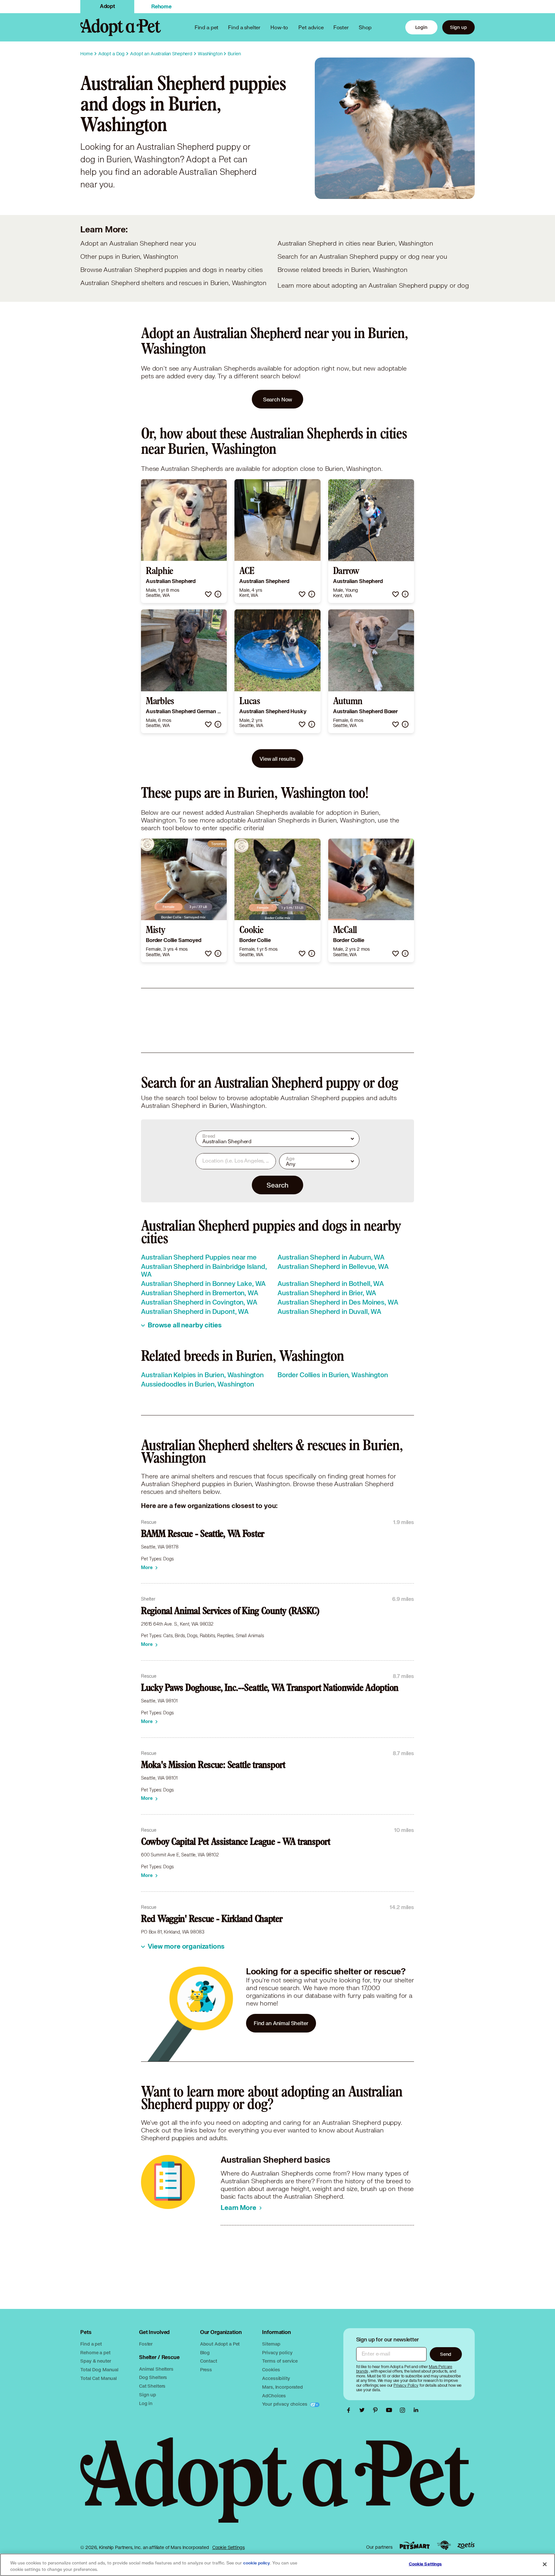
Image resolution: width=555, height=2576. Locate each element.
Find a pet (91, 2344)
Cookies (271, 2370)
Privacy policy (277, 2352)
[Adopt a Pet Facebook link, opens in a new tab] (350, 2410)
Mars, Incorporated (282, 2387)
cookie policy (257, 2563)
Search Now (278, 399)
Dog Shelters (153, 2377)
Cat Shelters (152, 2386)
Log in (146, 2403)
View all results (277, 759)
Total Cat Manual (99, 2378)
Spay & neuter (96, 2361)
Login (421, 27)
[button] (208, 594)
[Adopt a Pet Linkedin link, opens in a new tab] (416, 2410)
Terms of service (280, 2361)
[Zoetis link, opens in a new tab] (466, 2545)
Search (277, 1185)
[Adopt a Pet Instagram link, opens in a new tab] (404, 2410)
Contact (209, 2361)
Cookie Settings (229, 2547)
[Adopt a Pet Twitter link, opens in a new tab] (364, 2410)
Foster (341, 27)
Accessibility (276, 2378)
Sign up (458, 27)
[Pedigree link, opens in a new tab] (444, 2545)
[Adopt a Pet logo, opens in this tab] (277, 2486)
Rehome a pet (95, 2352)
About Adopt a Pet (220, 2344)
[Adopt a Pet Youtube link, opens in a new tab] (391, 2410)
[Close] (545, 2564)
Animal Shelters (156, 2369)
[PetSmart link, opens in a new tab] (415, 2545)
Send (446, 2354)
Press (206, 2370)
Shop (365, 27)
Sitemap (271, 2344)
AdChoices (274, 2396)
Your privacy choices (285, 2404)
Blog (205, 2352)
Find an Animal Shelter (281, 2023)
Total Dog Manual (99, 2370)
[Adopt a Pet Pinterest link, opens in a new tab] (377, 2410)
